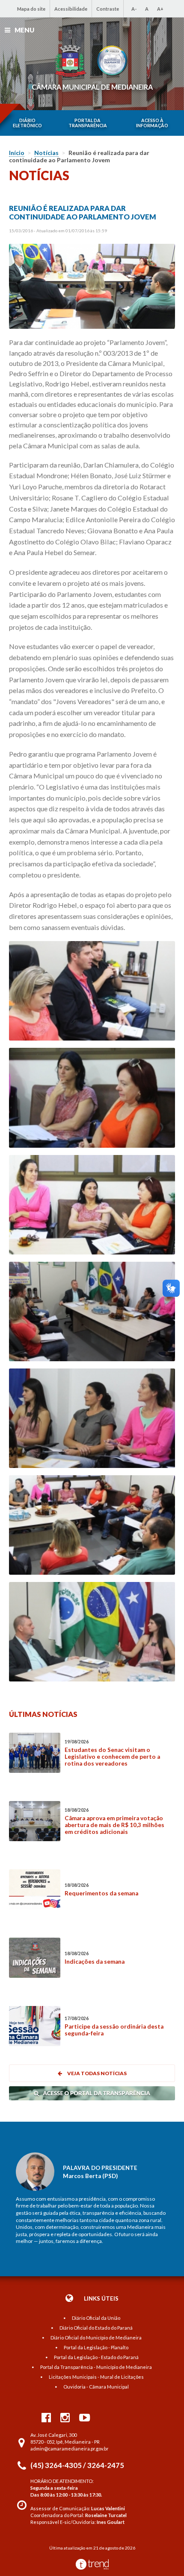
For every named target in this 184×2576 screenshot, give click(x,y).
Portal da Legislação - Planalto (96, 2347)
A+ (160, 9)
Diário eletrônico (27, 123)
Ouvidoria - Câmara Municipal (96, 2387)
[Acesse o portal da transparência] (92, 2098)
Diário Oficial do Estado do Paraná (96, 2328)
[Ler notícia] (35, 1753)
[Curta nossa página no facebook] (46, 2417)
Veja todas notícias (96, 2073)
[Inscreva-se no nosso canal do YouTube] (85, 2417)
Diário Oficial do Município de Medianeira (96, 2338)
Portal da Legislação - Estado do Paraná (96, 2357)
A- (134, 9)
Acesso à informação (152, 123)
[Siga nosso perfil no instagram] (65, 2417)
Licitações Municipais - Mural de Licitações (96, 2377)
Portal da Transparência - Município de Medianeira (96, 2367)
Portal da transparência (88, 123)
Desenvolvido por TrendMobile (92, 2564)
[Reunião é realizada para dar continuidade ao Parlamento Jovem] (92, 287)
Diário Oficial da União (96, 2318)
